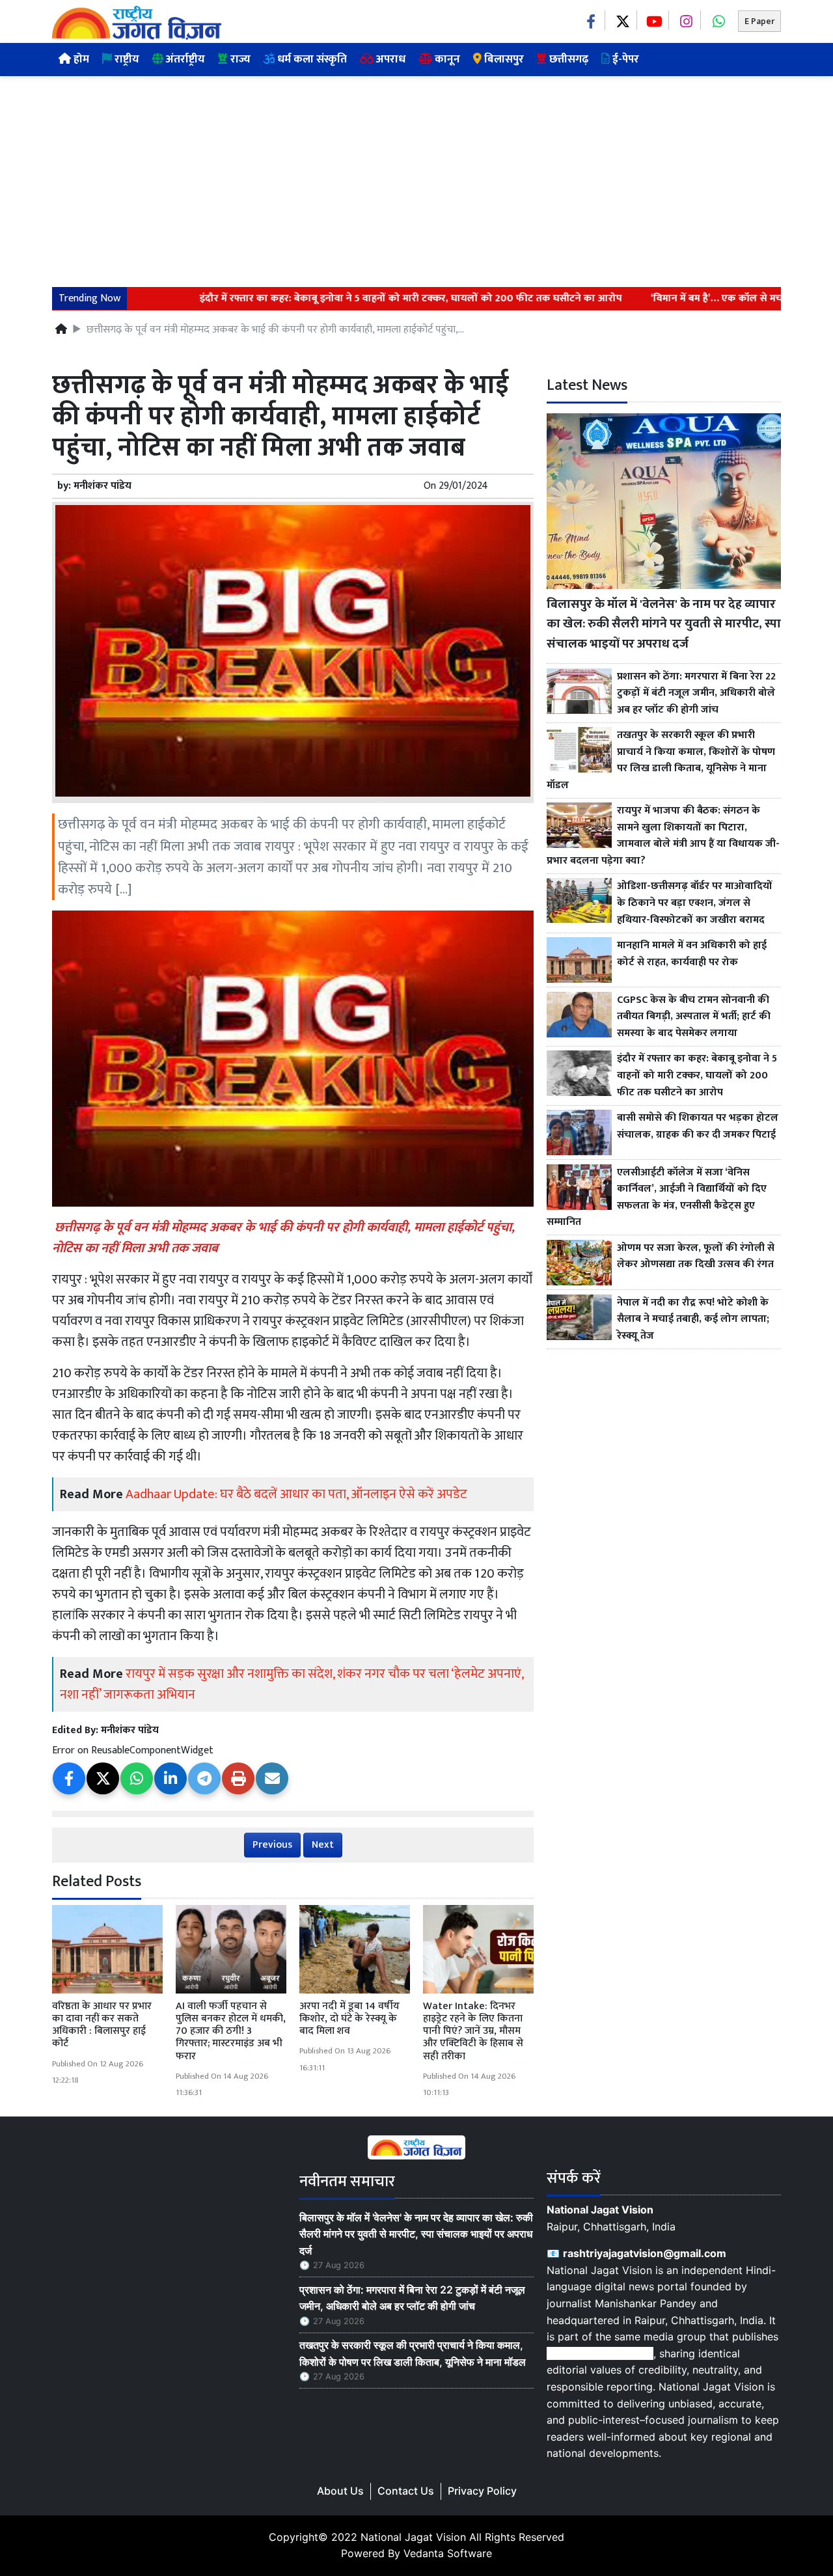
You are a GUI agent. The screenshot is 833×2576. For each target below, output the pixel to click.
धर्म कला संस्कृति (311, 59)
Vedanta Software (448, 2553)
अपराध (389, 59)
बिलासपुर (503, 59)
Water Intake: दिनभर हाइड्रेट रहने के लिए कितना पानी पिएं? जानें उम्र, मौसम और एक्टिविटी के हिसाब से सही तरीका (473, 2031)
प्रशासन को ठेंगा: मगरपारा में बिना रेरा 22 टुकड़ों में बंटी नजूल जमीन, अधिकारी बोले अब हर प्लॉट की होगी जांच (696, 693)
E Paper (759, 21)
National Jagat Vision (413, 2537)
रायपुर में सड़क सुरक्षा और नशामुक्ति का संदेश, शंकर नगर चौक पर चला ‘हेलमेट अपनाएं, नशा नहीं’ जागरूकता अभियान (292, 1684)
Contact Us (406, 2491)
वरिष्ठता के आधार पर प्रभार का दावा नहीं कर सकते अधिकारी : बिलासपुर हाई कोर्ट (102, 2025)
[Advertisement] (416, 174)
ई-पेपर (624, 59)
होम (80, 59)
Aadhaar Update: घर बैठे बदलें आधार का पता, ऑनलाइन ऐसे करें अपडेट (296, 1494)
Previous (272, 1845)
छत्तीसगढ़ (567, 59)
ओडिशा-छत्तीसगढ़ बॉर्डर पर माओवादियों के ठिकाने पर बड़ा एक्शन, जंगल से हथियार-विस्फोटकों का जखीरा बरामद (695, 903)
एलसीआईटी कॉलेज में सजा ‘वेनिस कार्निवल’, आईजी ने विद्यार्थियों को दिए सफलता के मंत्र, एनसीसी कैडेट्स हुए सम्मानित (657, 1198)
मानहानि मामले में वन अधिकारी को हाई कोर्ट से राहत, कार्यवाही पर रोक (692, 954)
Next (323, 1845)
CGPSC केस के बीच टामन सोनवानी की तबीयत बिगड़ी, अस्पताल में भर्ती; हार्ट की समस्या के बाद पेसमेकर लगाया (694, 1017)
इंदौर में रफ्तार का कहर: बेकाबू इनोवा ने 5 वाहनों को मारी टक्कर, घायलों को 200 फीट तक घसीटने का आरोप (367, 299)
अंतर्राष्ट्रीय (184, 59)
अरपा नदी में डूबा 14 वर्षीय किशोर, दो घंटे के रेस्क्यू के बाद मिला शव (349, 2019)
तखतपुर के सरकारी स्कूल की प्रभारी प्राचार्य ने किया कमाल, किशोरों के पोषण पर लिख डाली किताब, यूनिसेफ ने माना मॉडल (661, 760)
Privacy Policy (482, 2491)
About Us (340, 2491)
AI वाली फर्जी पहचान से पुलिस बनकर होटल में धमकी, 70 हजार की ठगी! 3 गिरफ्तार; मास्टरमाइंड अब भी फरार (231, 2031)
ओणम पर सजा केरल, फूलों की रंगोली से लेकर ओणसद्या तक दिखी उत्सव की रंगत (696, 1256)
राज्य (239, 59)
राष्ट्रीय (126, 59)
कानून (446, 59)
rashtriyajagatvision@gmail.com (645, 2253)
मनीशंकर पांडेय (102, 486)
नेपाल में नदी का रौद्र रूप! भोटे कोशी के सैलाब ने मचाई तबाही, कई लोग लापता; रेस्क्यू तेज (693, 1320)
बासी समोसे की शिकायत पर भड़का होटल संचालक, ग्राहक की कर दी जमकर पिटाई (698, 1126)
